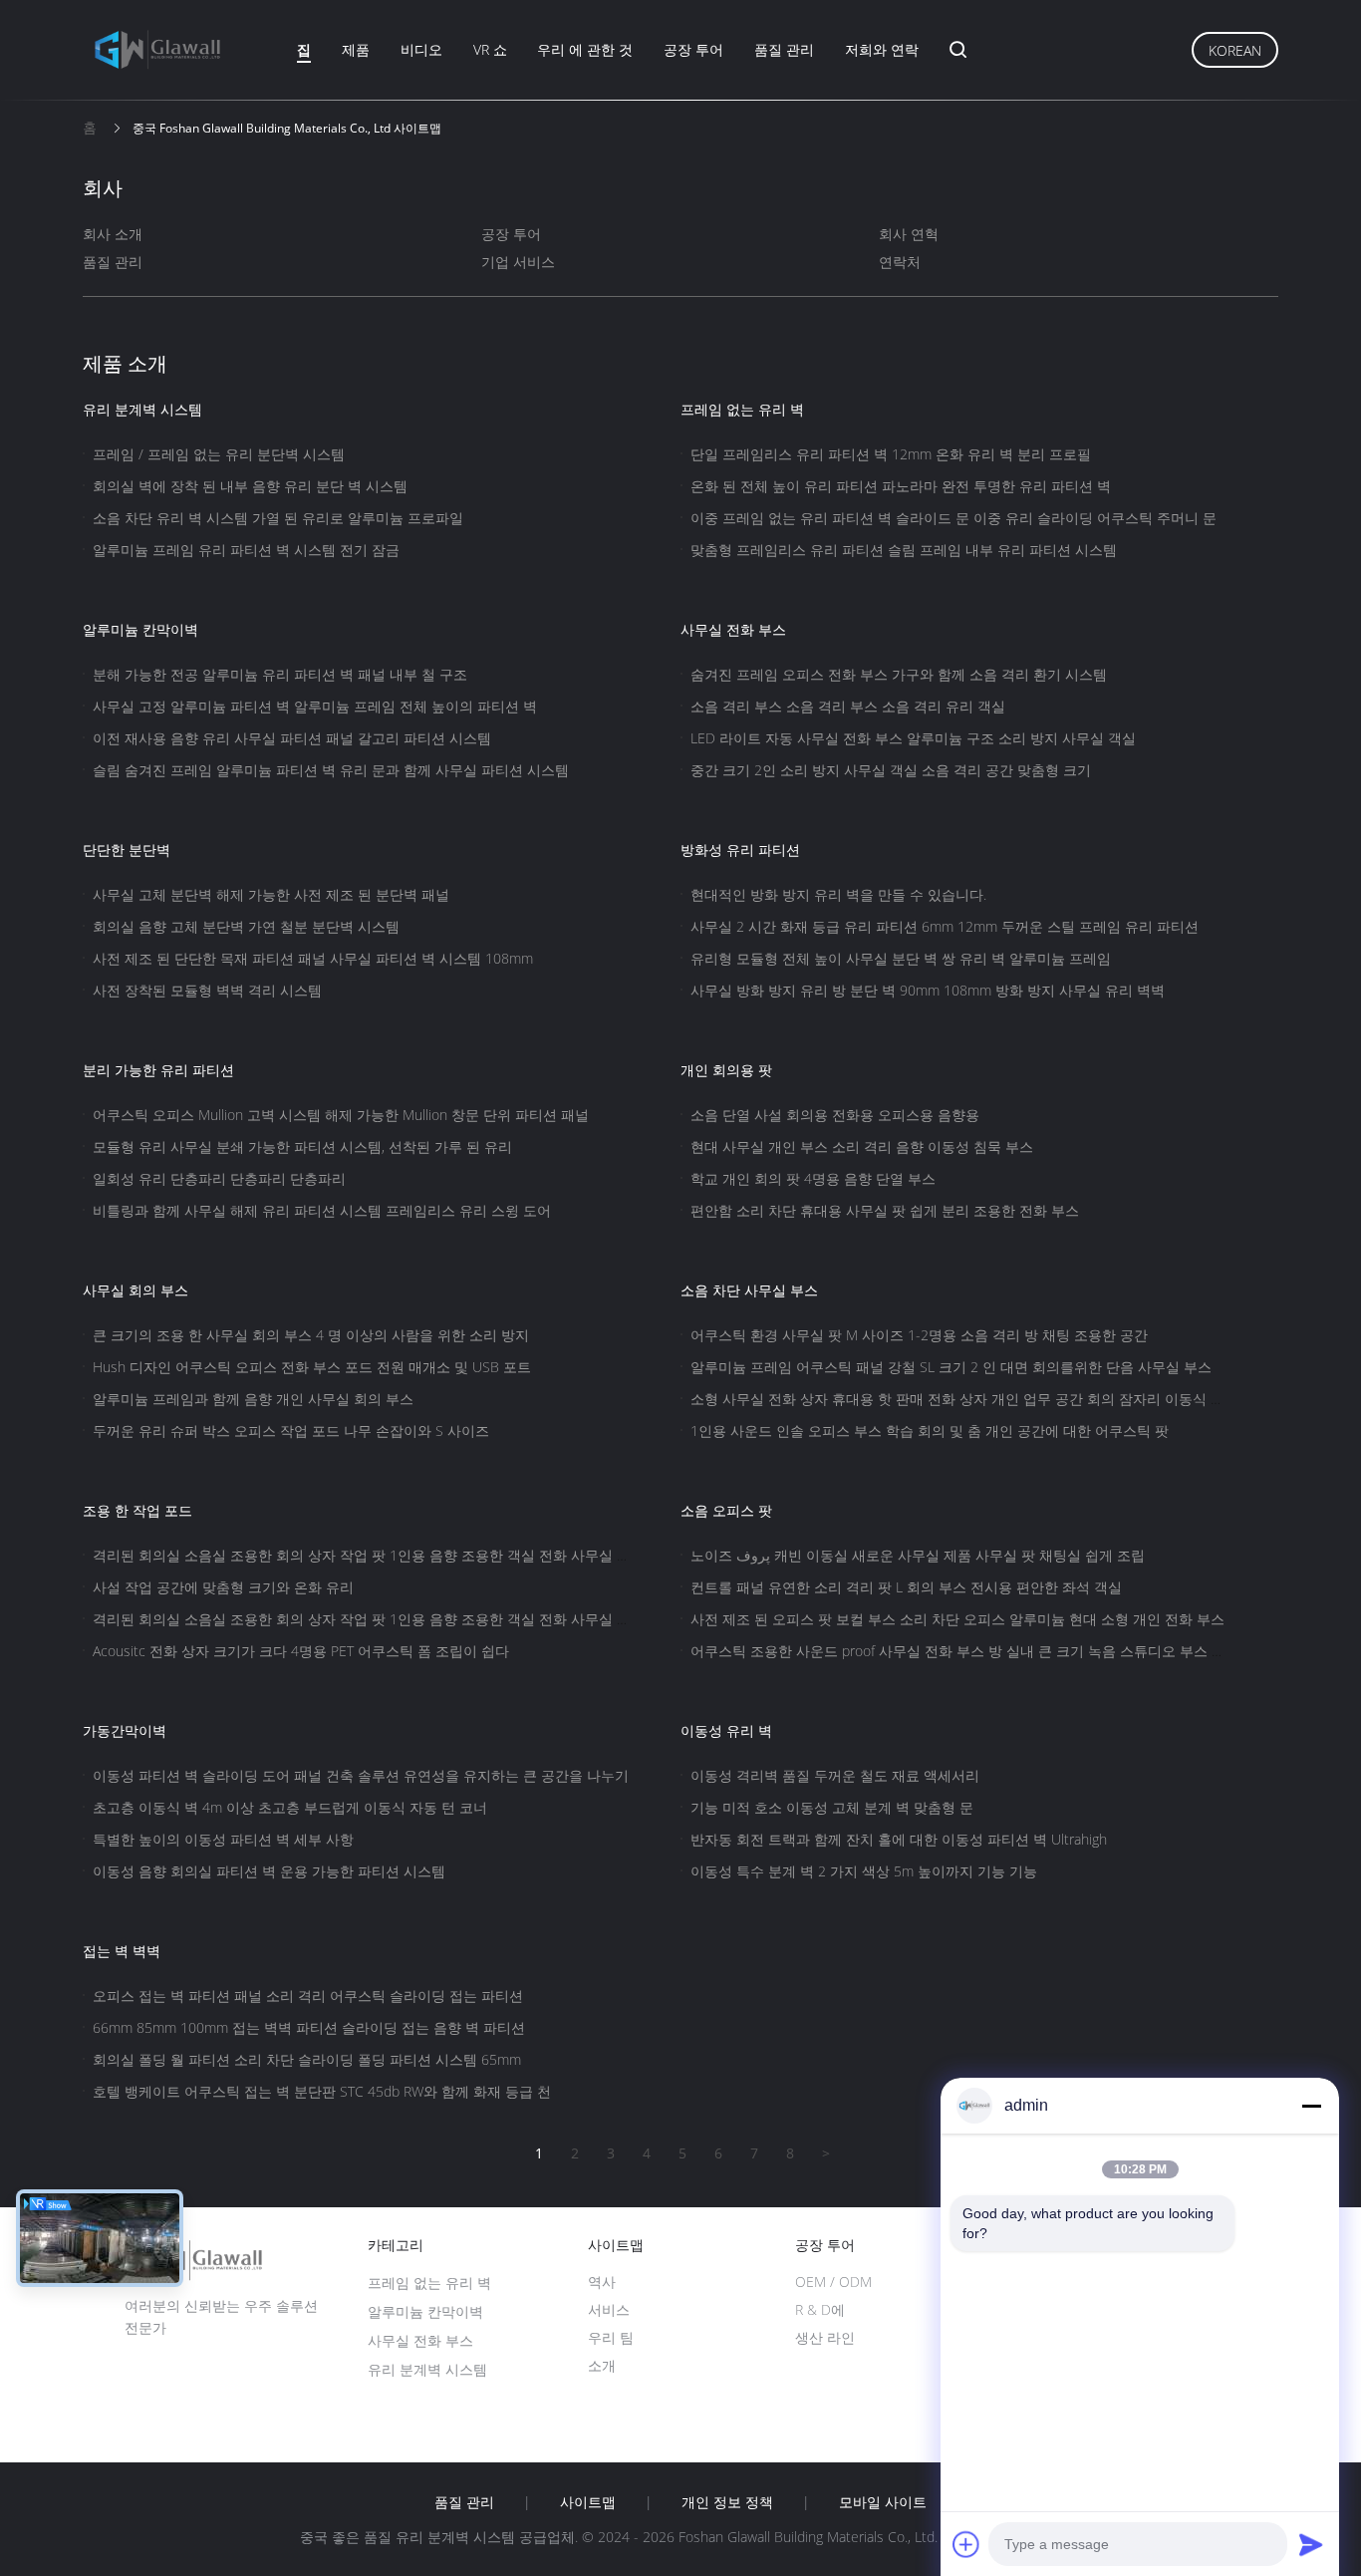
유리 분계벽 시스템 (142, 409)
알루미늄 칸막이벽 (140, 629)
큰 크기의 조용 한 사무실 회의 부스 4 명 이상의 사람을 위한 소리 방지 (311, 1335)
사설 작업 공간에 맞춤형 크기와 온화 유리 (223, 1587)
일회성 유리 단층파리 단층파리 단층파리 (219, 1178)
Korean (1235, 50)
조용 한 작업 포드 (137, 1510)
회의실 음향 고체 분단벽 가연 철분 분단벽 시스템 (246, 926)
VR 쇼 (490, 49)
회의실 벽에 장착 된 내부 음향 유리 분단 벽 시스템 (250, 486)
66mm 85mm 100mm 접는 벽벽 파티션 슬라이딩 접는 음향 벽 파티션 (309, 2027)
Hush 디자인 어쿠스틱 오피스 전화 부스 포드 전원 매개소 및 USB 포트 (312, 1367)
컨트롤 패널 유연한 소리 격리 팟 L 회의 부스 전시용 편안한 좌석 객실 (906, 1587)
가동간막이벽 (125, 1730)
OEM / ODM (833, 2282)
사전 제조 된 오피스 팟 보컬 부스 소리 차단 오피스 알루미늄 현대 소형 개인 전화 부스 (957, 1619)
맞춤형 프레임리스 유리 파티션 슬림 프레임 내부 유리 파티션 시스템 (904, 550)
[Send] (1311, 2544)
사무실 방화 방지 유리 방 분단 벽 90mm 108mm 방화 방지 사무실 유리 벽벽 (928, 990)
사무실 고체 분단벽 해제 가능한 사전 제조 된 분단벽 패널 (271, 894)
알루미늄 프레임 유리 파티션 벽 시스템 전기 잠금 (246, 550)
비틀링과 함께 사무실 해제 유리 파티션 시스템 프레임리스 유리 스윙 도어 (322, 1210)
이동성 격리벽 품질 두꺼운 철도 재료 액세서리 (835, 1775)
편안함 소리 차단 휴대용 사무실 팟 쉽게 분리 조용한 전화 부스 (885, 1210)
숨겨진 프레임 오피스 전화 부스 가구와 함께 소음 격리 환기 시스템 (899, 674)
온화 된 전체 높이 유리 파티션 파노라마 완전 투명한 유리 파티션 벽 (901, 486)
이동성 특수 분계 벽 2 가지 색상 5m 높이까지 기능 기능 (864, 1871)
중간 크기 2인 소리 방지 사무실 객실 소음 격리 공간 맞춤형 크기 (891, 770)
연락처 (900, 262)
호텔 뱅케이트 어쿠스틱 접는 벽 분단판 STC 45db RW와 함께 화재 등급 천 (322, 2091)
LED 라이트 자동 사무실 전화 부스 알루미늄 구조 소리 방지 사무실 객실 (913, 738)
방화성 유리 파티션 (740, 850)
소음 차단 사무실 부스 (749, 1290)
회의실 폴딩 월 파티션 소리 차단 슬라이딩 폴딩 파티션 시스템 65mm (307, 2059)
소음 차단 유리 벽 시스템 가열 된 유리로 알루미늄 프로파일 (278, 518)
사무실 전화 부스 (733, 629)
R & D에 (820, 2309)
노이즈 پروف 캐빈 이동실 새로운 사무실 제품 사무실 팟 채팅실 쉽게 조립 (918, 1555)
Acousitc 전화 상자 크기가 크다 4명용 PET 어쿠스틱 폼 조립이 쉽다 (301, 1651)
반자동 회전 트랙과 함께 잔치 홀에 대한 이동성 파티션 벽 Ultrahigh (899, 1839)
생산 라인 (825, 2337)
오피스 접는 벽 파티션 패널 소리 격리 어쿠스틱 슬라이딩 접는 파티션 (308, 1996)
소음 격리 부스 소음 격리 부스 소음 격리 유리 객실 (848, 706)
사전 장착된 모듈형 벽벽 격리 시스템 (207, 990)
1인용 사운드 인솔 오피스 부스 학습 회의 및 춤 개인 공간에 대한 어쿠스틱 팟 (930, 1431)
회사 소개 (113, 234)
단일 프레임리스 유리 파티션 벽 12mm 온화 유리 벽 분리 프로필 (891, 454)
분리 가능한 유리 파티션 (158, 1070)
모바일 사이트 (883, 2502)
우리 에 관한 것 (585, 49)
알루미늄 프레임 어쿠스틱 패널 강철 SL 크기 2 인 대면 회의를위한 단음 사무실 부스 (951, 1367)
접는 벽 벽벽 (122, 1951)
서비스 (609, 2309)
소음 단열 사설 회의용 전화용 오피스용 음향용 (835, 1115)
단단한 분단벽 (127, 850)
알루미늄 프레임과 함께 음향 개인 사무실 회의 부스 (253, 1399)
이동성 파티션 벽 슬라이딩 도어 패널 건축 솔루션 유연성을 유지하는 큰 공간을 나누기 (361, 1775)
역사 (602, 2282)
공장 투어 (693, 49)
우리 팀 (611, 2337)
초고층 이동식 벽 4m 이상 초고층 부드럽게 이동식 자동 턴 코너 (290, 1807)
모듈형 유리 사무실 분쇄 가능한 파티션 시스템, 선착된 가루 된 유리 (302, 1146)
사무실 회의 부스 (136, 1290)
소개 (602, 2365)
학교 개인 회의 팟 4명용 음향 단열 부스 (813, 1178)
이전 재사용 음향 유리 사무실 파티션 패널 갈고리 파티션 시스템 (292, 738)
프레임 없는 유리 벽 (742, 409)
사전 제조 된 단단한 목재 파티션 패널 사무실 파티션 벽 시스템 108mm (313, 958)
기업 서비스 (518, 262)
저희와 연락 (882, 49)
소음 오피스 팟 (726, 1510)
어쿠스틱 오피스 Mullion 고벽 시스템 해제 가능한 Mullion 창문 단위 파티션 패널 (341, 1115)
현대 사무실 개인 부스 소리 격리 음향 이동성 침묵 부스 (862, 1146)
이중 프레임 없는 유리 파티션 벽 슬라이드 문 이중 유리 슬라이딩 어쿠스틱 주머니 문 (953, 518)
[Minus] (1311, 2106)
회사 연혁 (909, 234)
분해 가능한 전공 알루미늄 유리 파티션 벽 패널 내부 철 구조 (280, 674)
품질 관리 (784, 49)
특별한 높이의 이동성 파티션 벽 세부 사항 (223, 1839)
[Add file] (966, 2544)
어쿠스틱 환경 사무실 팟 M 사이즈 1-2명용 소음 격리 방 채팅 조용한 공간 (919, 1335)
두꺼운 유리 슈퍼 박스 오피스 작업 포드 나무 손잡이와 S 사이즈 (291, 1431)
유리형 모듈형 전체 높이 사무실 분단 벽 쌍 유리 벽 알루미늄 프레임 (901, 958)
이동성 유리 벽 (726, 1730)
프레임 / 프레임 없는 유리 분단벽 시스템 (219, 454)
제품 (356, 49)
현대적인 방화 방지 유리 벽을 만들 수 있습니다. (838, 894)
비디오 (421, 49)
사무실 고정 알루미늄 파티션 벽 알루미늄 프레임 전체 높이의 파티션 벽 (315, 706)
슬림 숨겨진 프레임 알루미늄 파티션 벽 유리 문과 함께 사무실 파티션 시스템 (331, 770)
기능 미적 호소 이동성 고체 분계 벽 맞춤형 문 (832, 1807)
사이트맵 (588, 2502)
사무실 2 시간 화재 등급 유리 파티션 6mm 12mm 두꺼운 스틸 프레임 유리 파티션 (945, 926)
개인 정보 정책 (727, 2502)
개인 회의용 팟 (726, 1070)
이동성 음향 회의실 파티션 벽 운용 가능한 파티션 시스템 (269, 1871)
